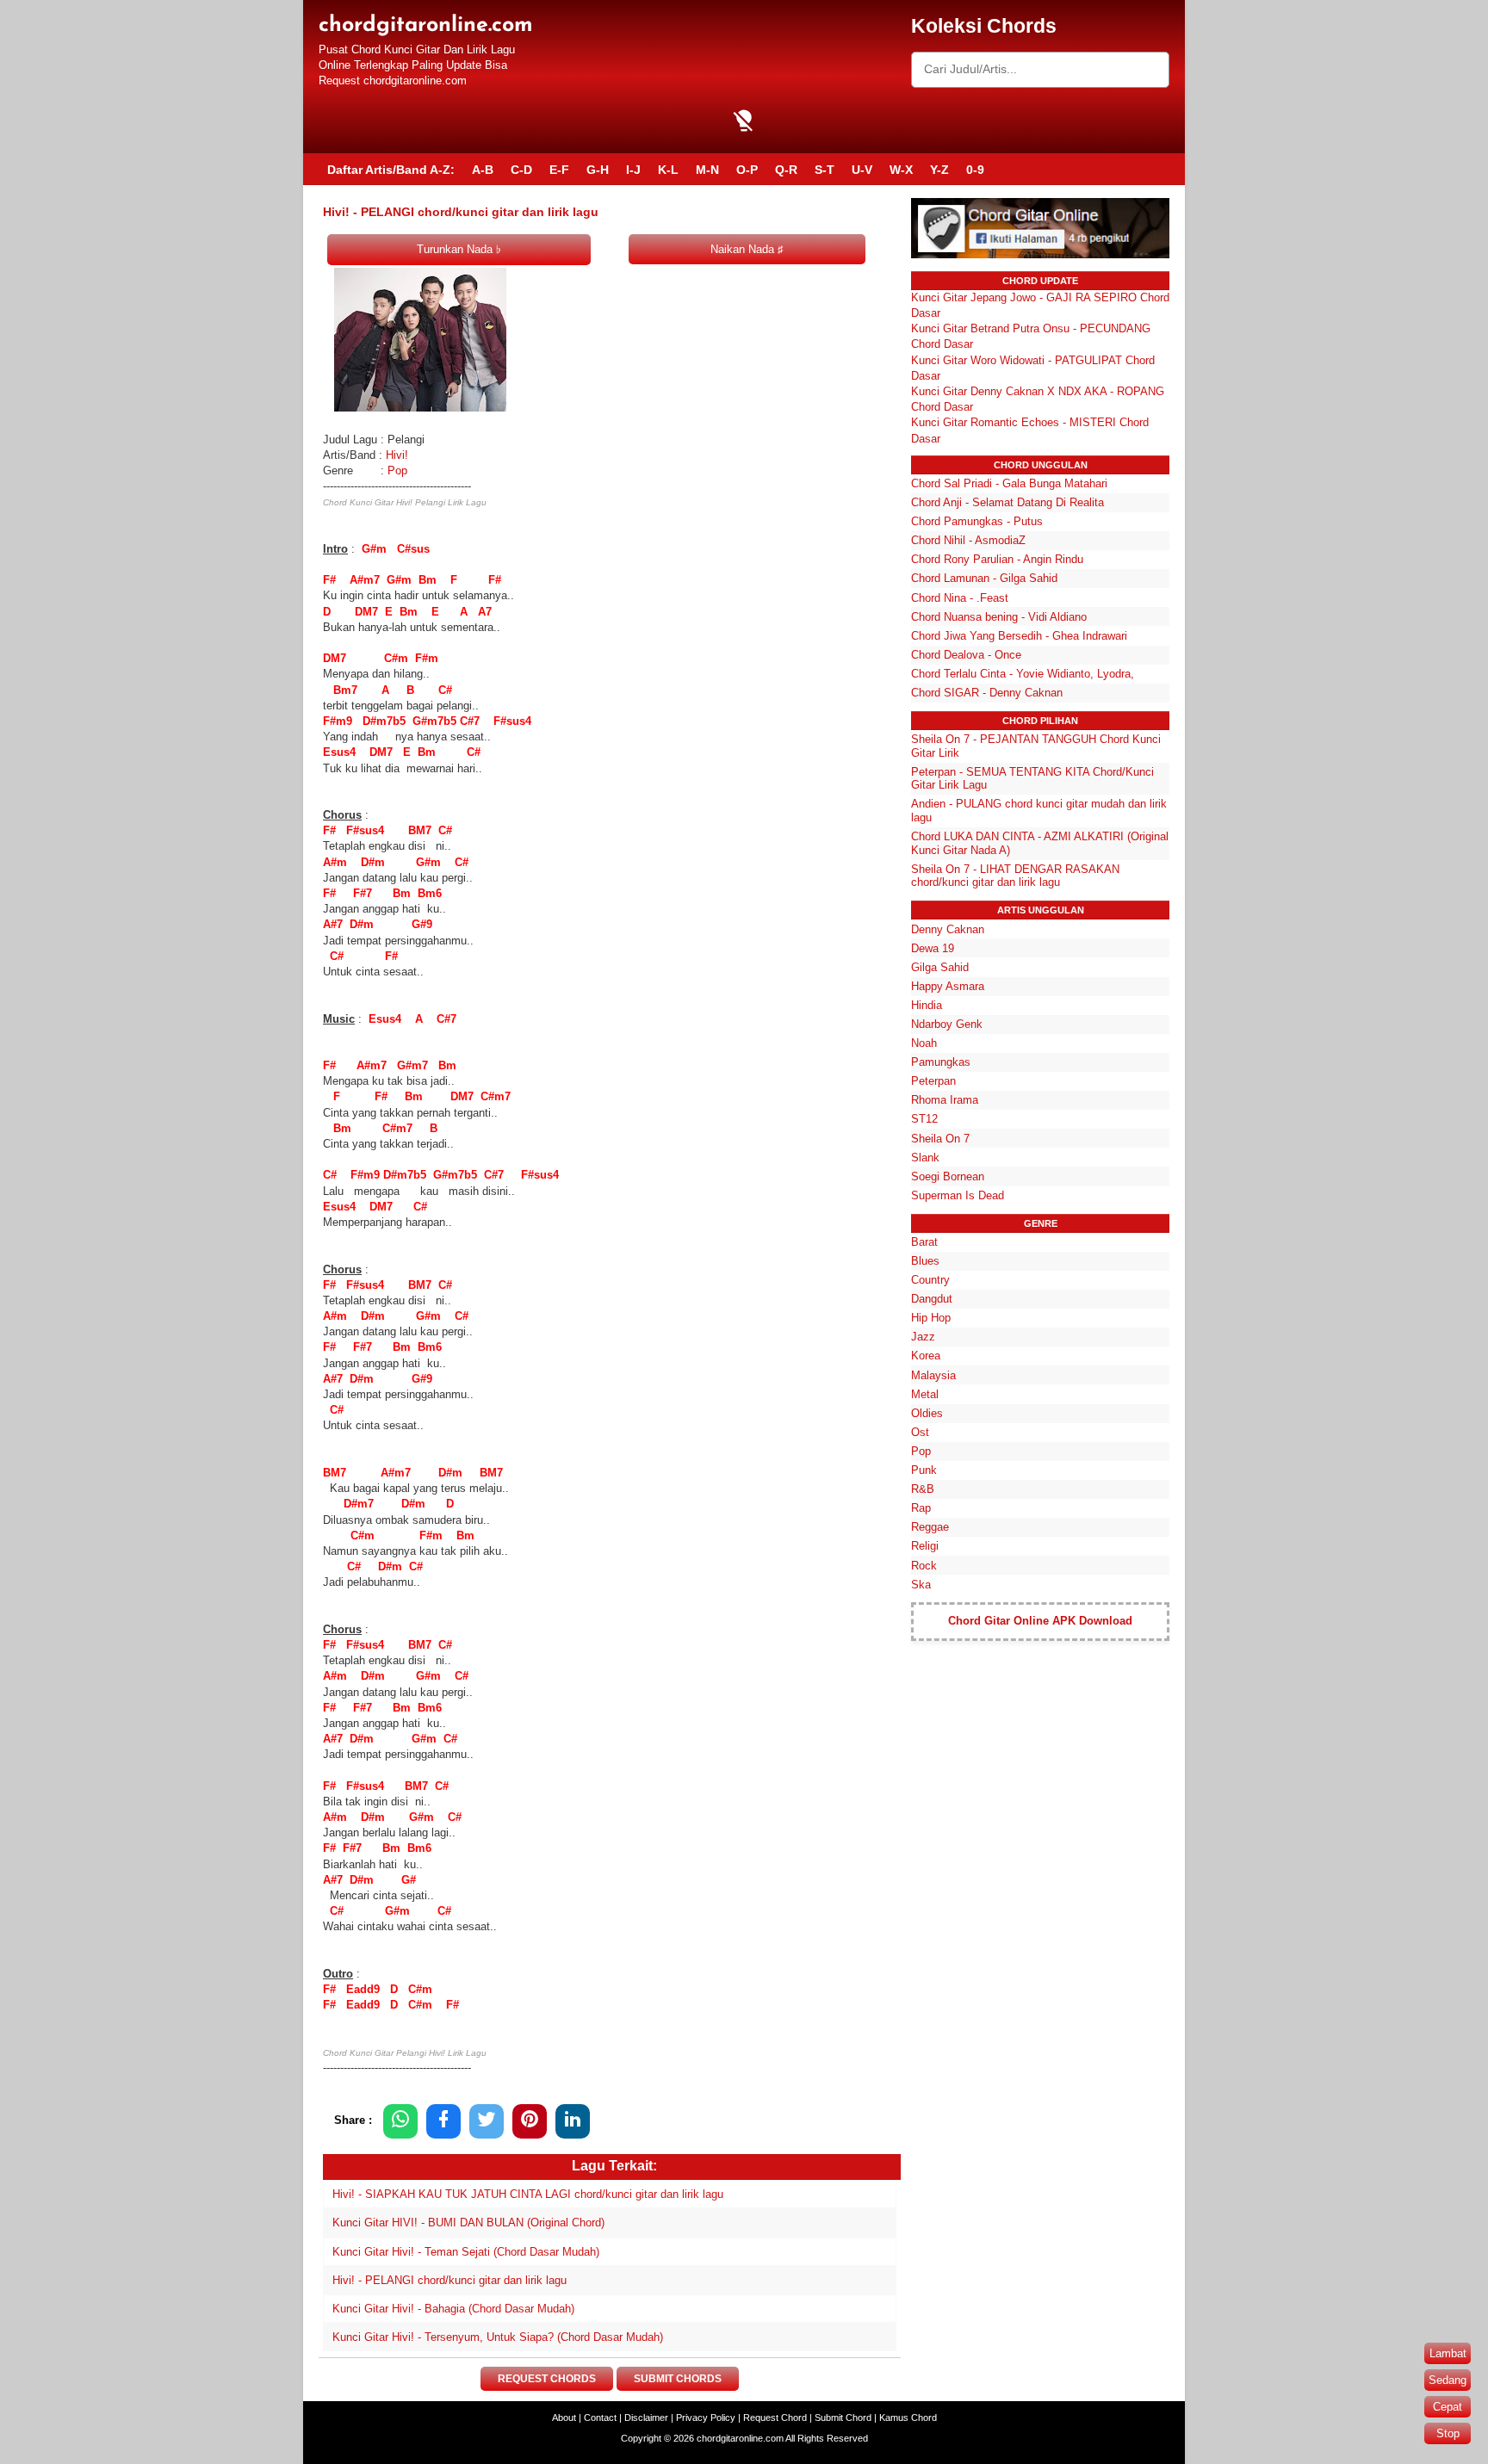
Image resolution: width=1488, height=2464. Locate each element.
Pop (397, 471)
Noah (924, 1043)
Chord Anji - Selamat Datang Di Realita (1008, 502)
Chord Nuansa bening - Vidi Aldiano (999, 617)
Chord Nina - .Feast (960, 598)
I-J (633, 170)
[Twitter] (487, 2121)
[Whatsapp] (400, 2121)
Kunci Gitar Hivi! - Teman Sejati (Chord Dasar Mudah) (466, 2252)
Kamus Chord (908, 2418)
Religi (925, 1546)
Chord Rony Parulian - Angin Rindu (997, 559)
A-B (483, 170)
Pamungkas (941, 1062)
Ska (921, 1585)
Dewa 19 (933, 948)
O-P (747, 170)
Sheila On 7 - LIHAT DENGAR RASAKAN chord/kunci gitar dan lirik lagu (1015, 876)
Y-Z (939, 170)
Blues (925, 1261)
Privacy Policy (706, 2418)
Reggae (930, 1527)
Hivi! (397, 455)
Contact (600, 2418)
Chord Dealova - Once (966, 655)
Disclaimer (646, 2418)
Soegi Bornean (948, 1176)
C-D (521, 170)
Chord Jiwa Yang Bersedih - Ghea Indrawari (1019, 636)
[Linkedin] (573, 2121)
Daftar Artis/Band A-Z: (391, 170)
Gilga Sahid (940, 967)
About (564, 2418)
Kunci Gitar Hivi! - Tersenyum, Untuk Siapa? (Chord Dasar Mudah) (498, 2337)
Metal (925, 1394)
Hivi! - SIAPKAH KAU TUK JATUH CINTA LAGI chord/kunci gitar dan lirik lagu (528, 2194)
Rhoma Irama (945, 1100)
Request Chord (775, 2418)
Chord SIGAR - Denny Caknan (987, 693)
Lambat (1448, 2353)
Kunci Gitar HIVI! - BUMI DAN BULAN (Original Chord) (468, 2223)
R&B (923, 1489)
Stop (1448, 2433)
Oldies (927, 1413)
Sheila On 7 (940, 1139)
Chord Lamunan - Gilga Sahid (984, 578)
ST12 (924, 1119)
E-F (559, 170)
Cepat (1448, 2407)
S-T (825, 170)
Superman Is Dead (958, 1195)
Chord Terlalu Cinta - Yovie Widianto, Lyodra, (1023, 674)
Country (930, 1280)
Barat (924, 1242)
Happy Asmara (948, 986)
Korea (926, 1356)
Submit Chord (843, 2418)
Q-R (786, 170)
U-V (862, 170)
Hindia (927, 1005)
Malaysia (933, 1375)
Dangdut (932, 1299)
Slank (925, 1158)
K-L (668, 170)
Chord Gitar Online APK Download (1040, 1621)
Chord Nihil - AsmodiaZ (968, 540)
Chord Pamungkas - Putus (977, 521)
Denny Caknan (948, 929)
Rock (924, 1566)
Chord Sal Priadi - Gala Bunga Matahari (1009, 483)
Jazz (923, 1337)
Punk (924, 1470)
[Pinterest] (530, 2121)
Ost (920, 1432)
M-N (707, 170)
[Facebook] (443, 2121)
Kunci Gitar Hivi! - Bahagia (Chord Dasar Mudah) (453, 2309)
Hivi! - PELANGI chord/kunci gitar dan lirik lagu (449, 2280)
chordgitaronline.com (426, 25)
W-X (901, 170)
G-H (598, 170)
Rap (921, 1508)
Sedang (1448, 2380)
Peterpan (933, 1081)
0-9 (975, 170)
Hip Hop (931, 1318)
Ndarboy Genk (947, 1024)
